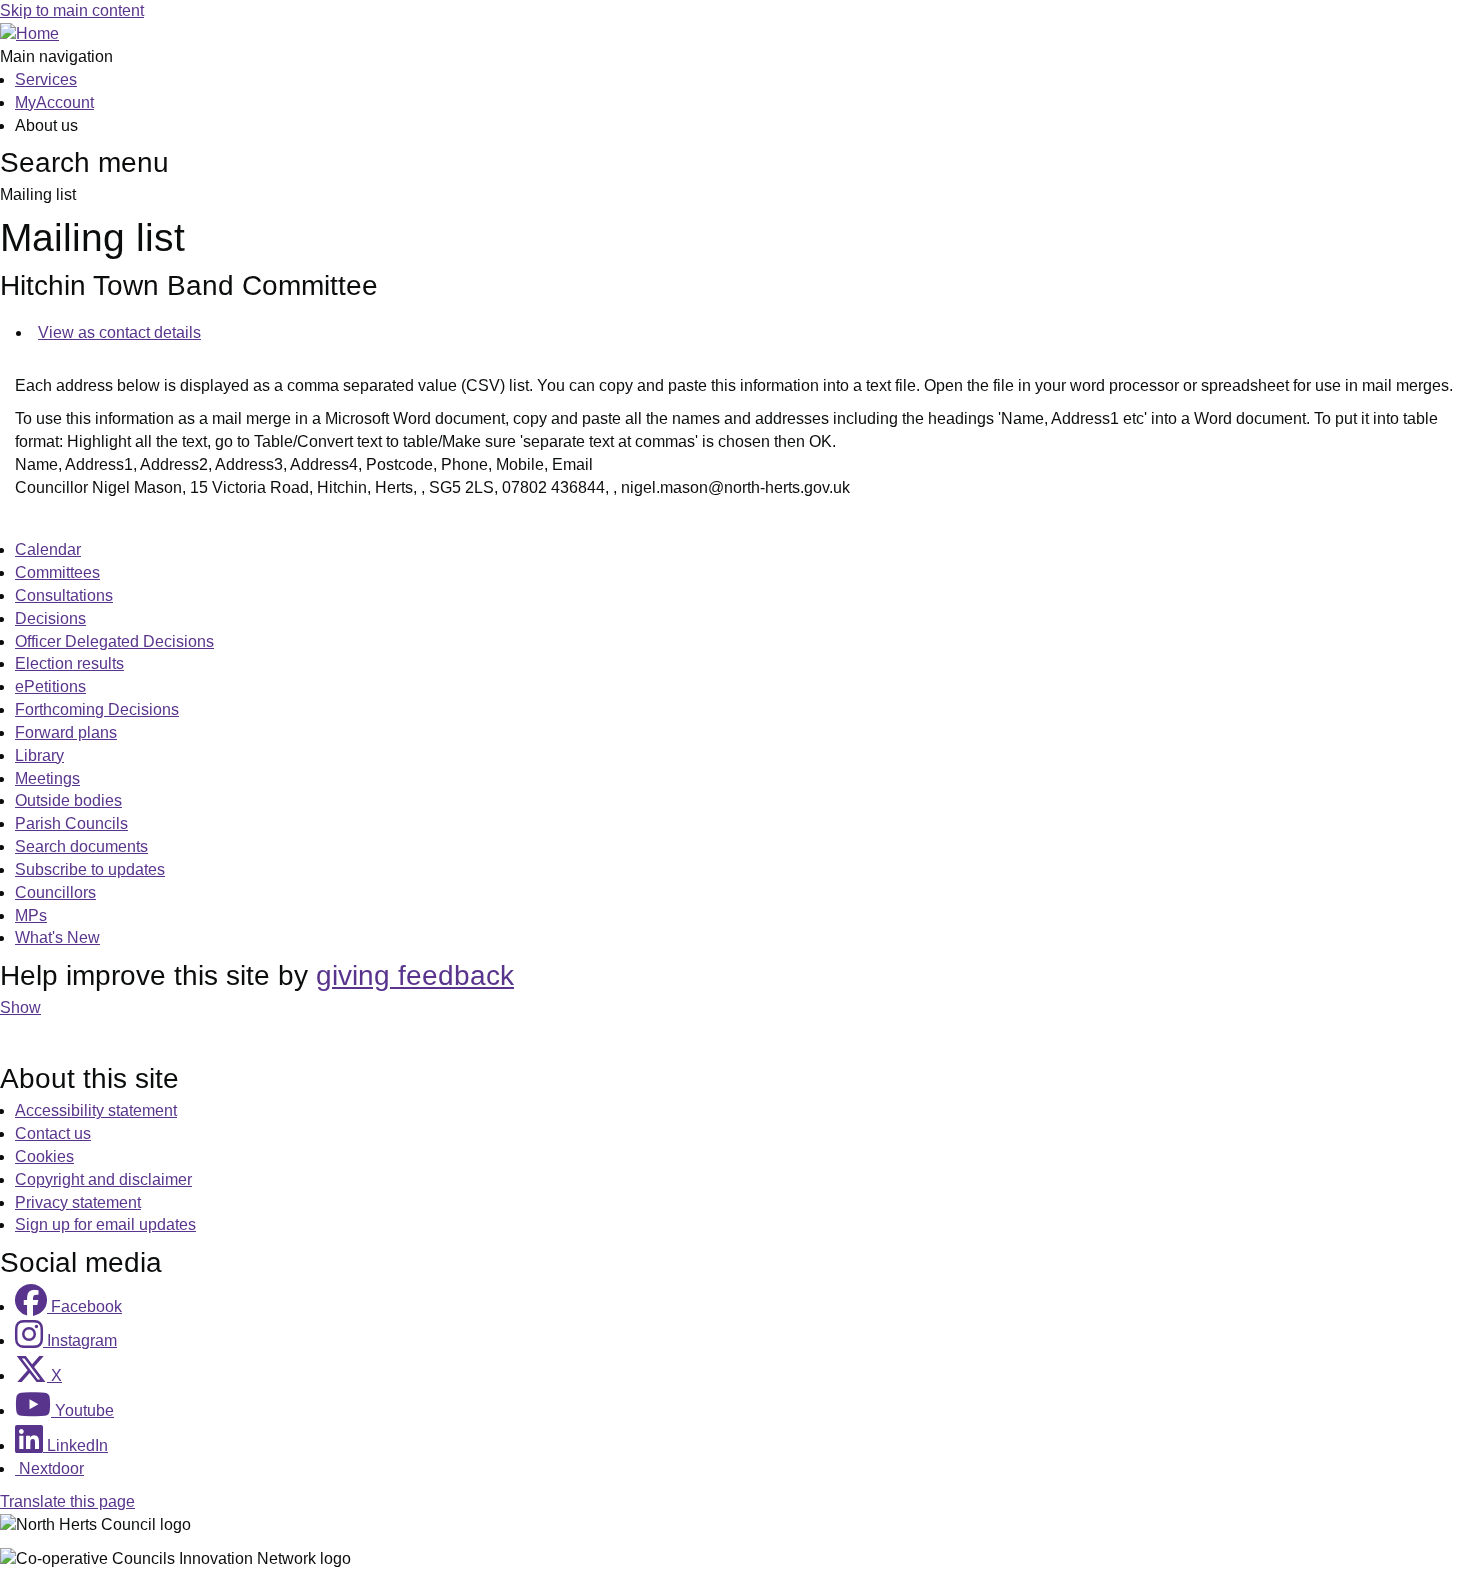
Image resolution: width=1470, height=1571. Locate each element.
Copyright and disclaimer (103, 1179)
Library (39, 755)
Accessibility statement (96, 1110)
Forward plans (66, 732)
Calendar (48, 549)
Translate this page (67, 1501)
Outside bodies (68, 800)
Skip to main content (72, 10)
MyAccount (54, 102)
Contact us (53, 1133)
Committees (57, 572)
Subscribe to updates (90, 869)
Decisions (50, 618)
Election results (69, 663)
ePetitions (50, 686)
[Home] (29, 33)
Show (20, 1007)
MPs (31, 915)
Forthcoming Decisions (97, 709)
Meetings (47, 778)
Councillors (55, 892)
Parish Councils (71, 823)
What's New (57, 937)
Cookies (44, 1156)
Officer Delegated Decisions (114, 641)
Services (46, 79)
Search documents (81, 846)
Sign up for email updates (105, 1224)
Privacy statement (78, 1202)
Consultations (64, 595)
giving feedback (415, 975)
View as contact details (119, 332)
